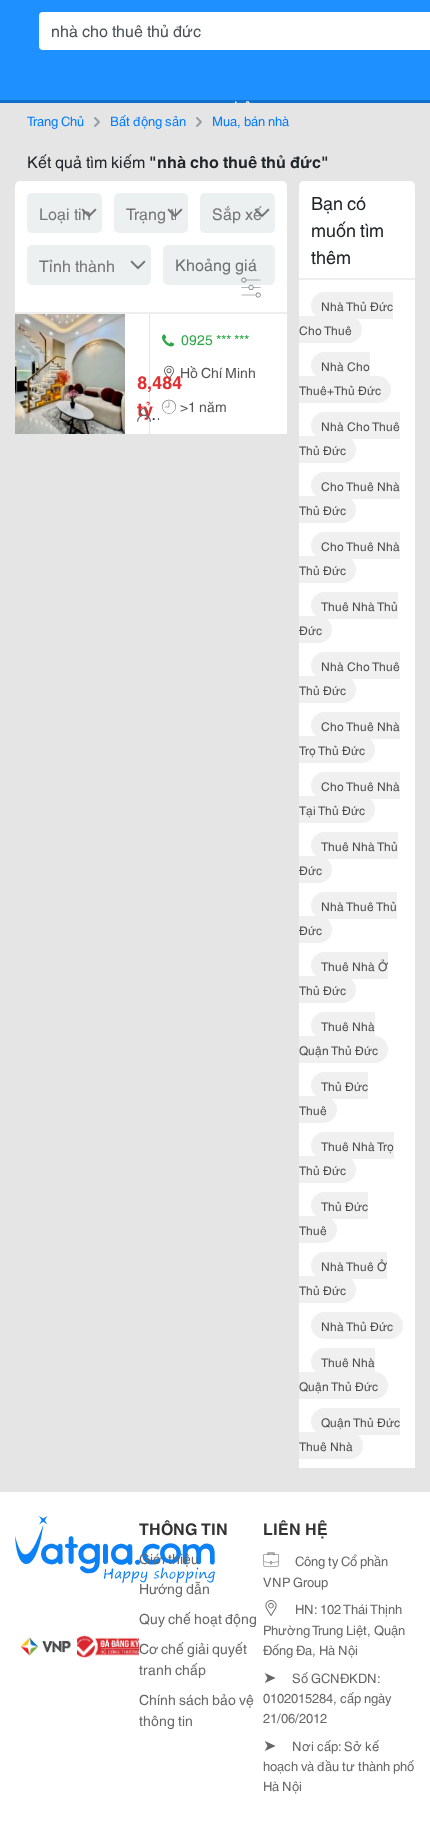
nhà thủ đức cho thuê (346, 317)
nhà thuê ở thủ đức (343, 1277)
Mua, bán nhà (250, 120)
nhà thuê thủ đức (348, 917)
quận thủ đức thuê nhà (349, 1433)
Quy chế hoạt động (198, 1618)
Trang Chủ (55, 120)
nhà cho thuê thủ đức (349, 437)
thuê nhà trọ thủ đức (346, 1157)
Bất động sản (148, 120)
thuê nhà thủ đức (348, 617)
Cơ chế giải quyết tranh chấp (193, 1658)
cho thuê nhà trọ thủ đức (349, 737)
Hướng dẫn (174, 1588)
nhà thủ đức (357, 1325)
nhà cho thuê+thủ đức (340, 377)
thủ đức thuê (333, 1097)
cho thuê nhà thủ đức (349, 497)
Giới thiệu (169, 1558)
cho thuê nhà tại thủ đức (349, 797)
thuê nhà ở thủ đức (343, 977)
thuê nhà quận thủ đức (338, 1037)
